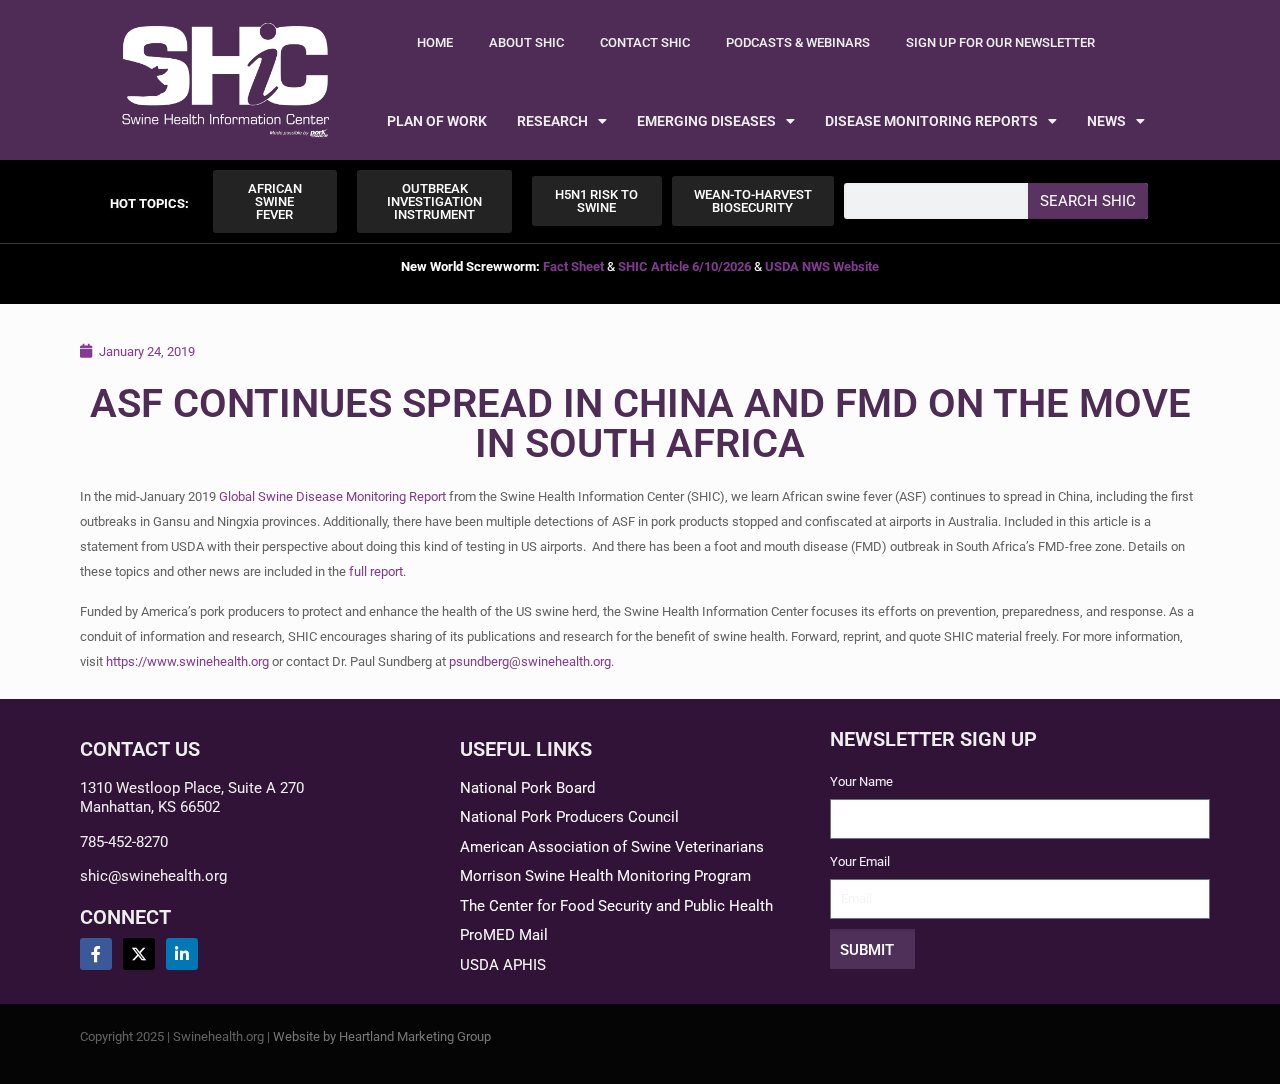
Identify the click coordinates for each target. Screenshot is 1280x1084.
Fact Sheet (573, 266)
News (1106, 121)
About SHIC (526, 42)
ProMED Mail (504, 935)
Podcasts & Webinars (798, 42)
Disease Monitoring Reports (931, 121)
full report (376, 571)
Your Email (860, 861)
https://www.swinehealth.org (187, 661)
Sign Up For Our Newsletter (1000, 42)
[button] (149, 203)
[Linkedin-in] (182, 954)
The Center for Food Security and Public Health (616, 906)
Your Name (861, 781)
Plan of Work (437, 121)
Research (552, 121)
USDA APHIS (503, 965)
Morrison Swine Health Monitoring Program (605, 876)
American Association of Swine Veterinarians (612, 847)
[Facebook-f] (96, 954)
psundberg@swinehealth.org (530, 661)
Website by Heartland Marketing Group (382, 1036)
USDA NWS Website (822, 266)
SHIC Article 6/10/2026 (684, 266)
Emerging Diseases (706, 121)
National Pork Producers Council (569, 817)
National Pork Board (527, 788)
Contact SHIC (645, 42)
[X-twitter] (139, 954)
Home (435, 42)
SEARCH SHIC (1088, 201)
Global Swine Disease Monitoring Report (332, 496)
